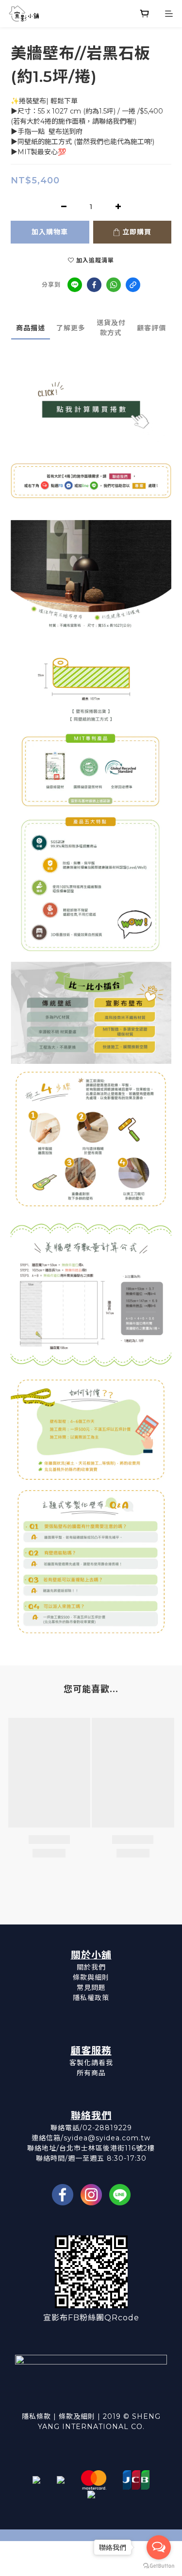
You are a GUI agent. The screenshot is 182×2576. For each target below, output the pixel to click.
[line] (75, 285)
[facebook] (94, 285)
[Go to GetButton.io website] (159, 2566)
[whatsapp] (114, 285)
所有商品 (91, 2073)
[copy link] (133, 285)
